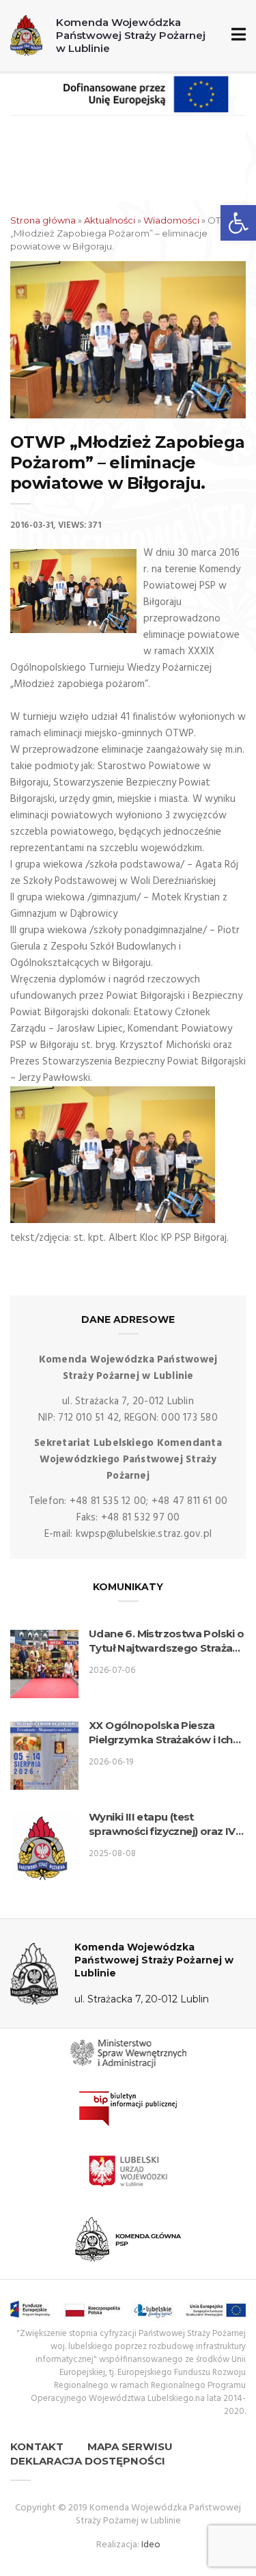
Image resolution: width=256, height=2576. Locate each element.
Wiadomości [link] (171, 220)
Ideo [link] (151, 2545)
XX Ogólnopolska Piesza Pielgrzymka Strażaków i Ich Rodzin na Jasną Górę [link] (161, 1733)
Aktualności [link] (110, 220)
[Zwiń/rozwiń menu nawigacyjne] (236, 35)
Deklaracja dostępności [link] (88, 2461)
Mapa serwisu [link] (130, 2446)
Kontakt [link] (37, 2446)
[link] (238, 223)
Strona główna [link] (43, 220)
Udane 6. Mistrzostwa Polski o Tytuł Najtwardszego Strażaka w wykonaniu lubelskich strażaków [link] (167, 1641)
